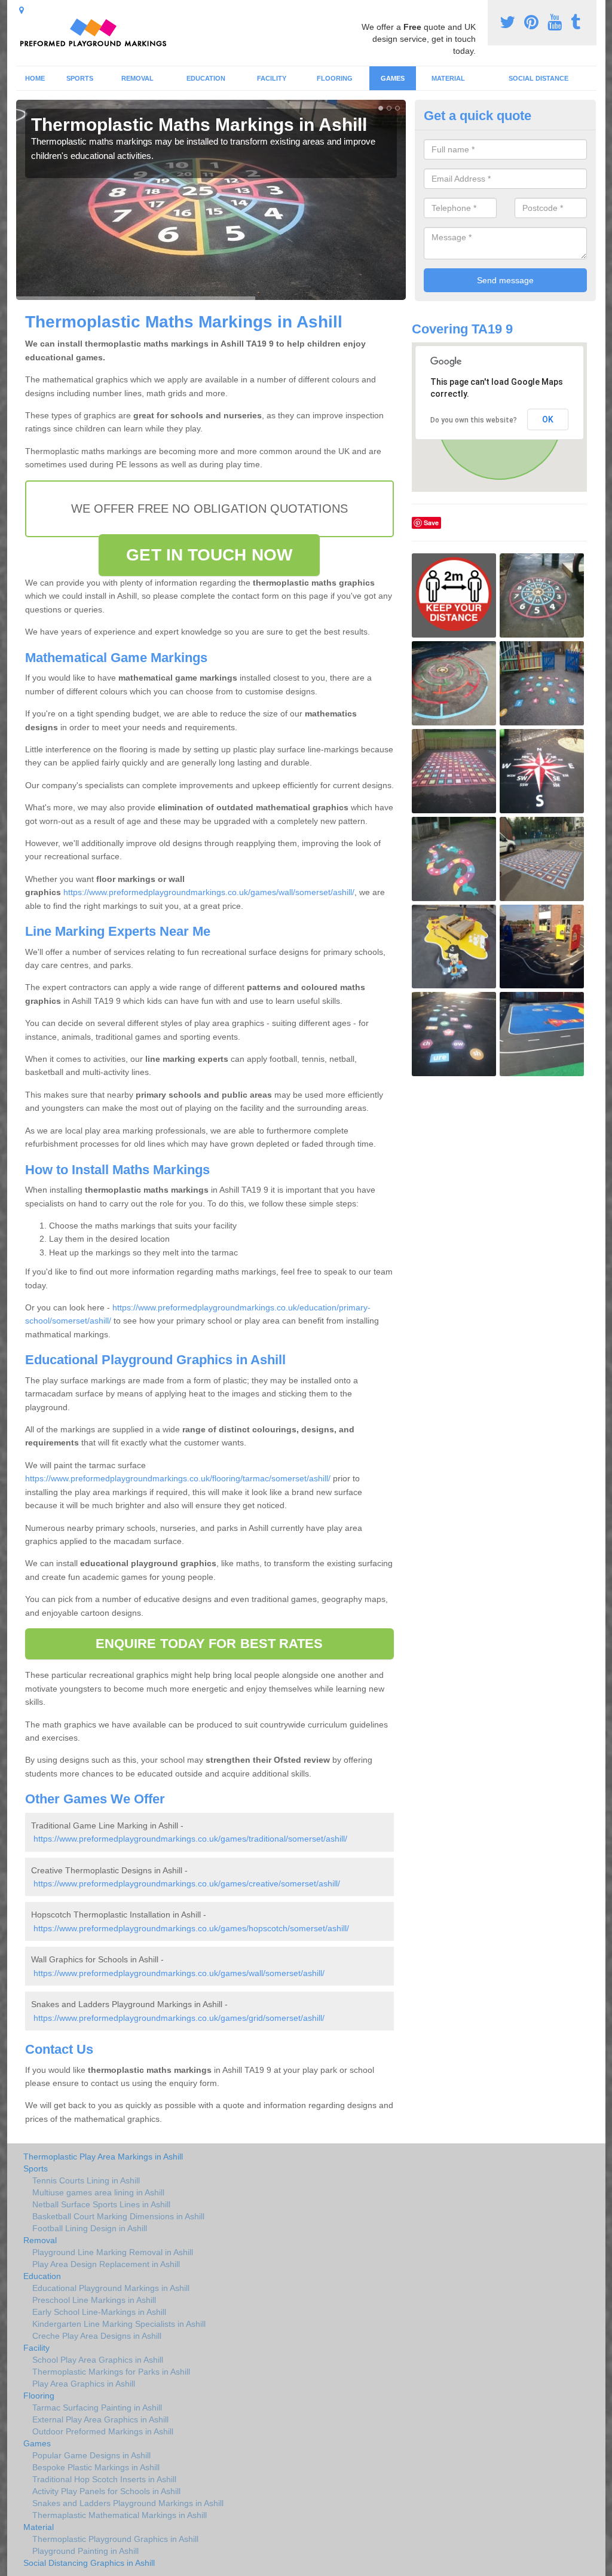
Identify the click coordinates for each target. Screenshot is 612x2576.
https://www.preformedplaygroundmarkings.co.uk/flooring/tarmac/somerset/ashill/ (178, 1478)
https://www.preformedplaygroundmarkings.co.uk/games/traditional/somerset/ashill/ (190, 1839)
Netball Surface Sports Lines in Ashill (101, 2204)
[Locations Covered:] (22, 10)
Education (206, 78)
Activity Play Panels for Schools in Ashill (106, 2491)
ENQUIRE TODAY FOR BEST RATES (209, 1644)
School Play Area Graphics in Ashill (98, 2360)
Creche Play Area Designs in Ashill (97, 2336)
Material (448, 78)
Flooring (335, 78)
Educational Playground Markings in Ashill (111, 2288)
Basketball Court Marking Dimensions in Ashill (118, 2216)
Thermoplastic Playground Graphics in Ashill (115, 2539)
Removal (137, 78)
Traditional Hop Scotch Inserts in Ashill (104, 2479)
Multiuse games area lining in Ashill (98, 2192)
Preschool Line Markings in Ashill (94, 2300)
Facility (272, 78)
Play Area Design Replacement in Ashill (106, 2264)
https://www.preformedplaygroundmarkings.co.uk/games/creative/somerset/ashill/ (187, 1883)
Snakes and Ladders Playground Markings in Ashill (128, 2503)
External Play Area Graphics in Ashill (100, 2419)
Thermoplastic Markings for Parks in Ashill (111, 2372)
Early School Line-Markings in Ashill (99, 2312)
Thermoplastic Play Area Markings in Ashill (103, 2157)
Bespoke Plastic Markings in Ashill (96, 2467)
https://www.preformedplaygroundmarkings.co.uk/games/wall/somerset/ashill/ (209, 892)
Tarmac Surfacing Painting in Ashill (97, 2407)
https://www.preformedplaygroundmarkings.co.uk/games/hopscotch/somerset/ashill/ (191, 1928)
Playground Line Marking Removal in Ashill (113, 2252)
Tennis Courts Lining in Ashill (86, 2180)
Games (393, 78)
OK (548, 419)
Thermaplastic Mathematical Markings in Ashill (120, 2515)
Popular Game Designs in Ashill (91, 2455)
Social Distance (538, 78)
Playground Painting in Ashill (85, 2551)
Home (35, 78)
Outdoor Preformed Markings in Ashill (103, 2431)
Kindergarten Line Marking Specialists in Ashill (119, 2324)
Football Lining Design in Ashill (90, 2228)
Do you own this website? (474, 420)
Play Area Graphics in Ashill (84, 2384)
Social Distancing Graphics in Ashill (89, 2563)
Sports (80, 78)
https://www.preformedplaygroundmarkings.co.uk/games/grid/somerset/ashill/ (179, 2018)
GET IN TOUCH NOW (209, 555)
